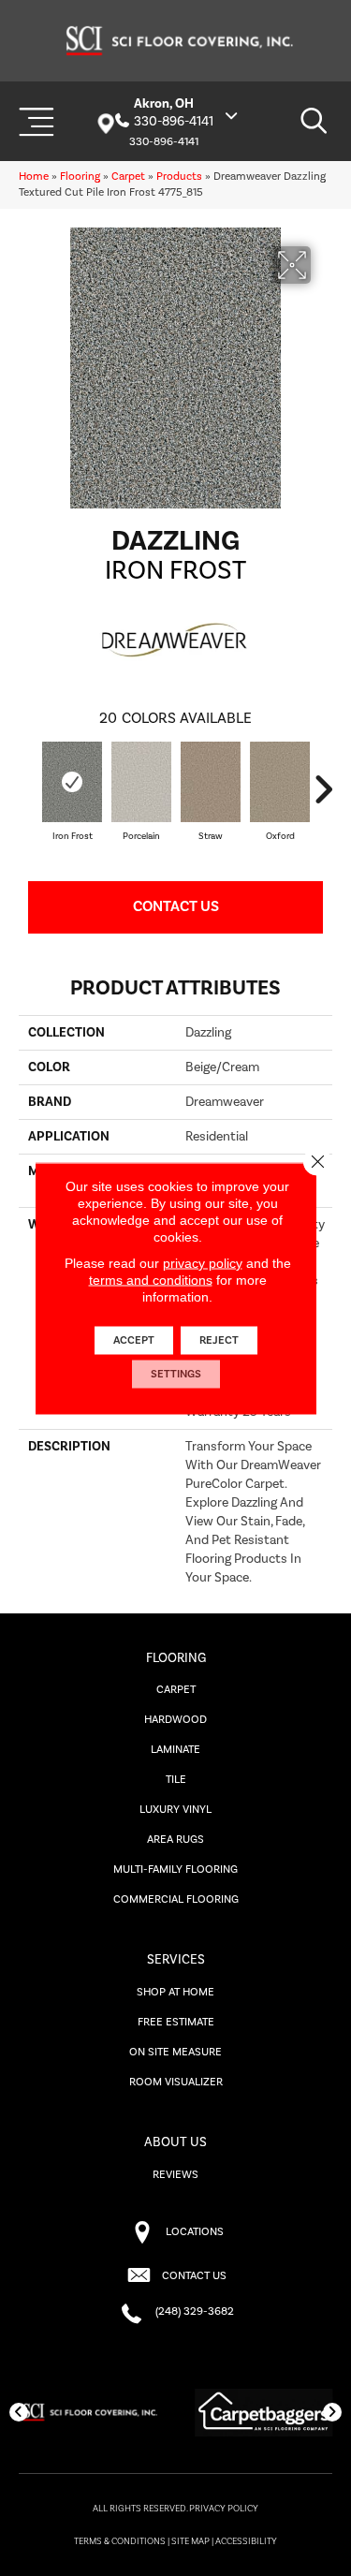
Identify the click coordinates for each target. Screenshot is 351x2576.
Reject (219, 1340)
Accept (134, 1340)
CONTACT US (194, 2276)
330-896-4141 (174, 122)
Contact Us (176, 906)
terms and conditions (151, 1279)
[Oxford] (280, 781)
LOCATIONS (195, 2232)
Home (34, 177)
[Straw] (211, 781)
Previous (28, 789)
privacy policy (203, 1262)
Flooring (80, 177)
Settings (176, 1373)
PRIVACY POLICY (224, 2509)
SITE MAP (190, 2541)
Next (323, 789)
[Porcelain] (141, 781)
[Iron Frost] (72, 781)
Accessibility (246, 2541)
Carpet (128, 177)
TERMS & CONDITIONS (120, 2541)
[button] (19, 2412)
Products (179, 177)
